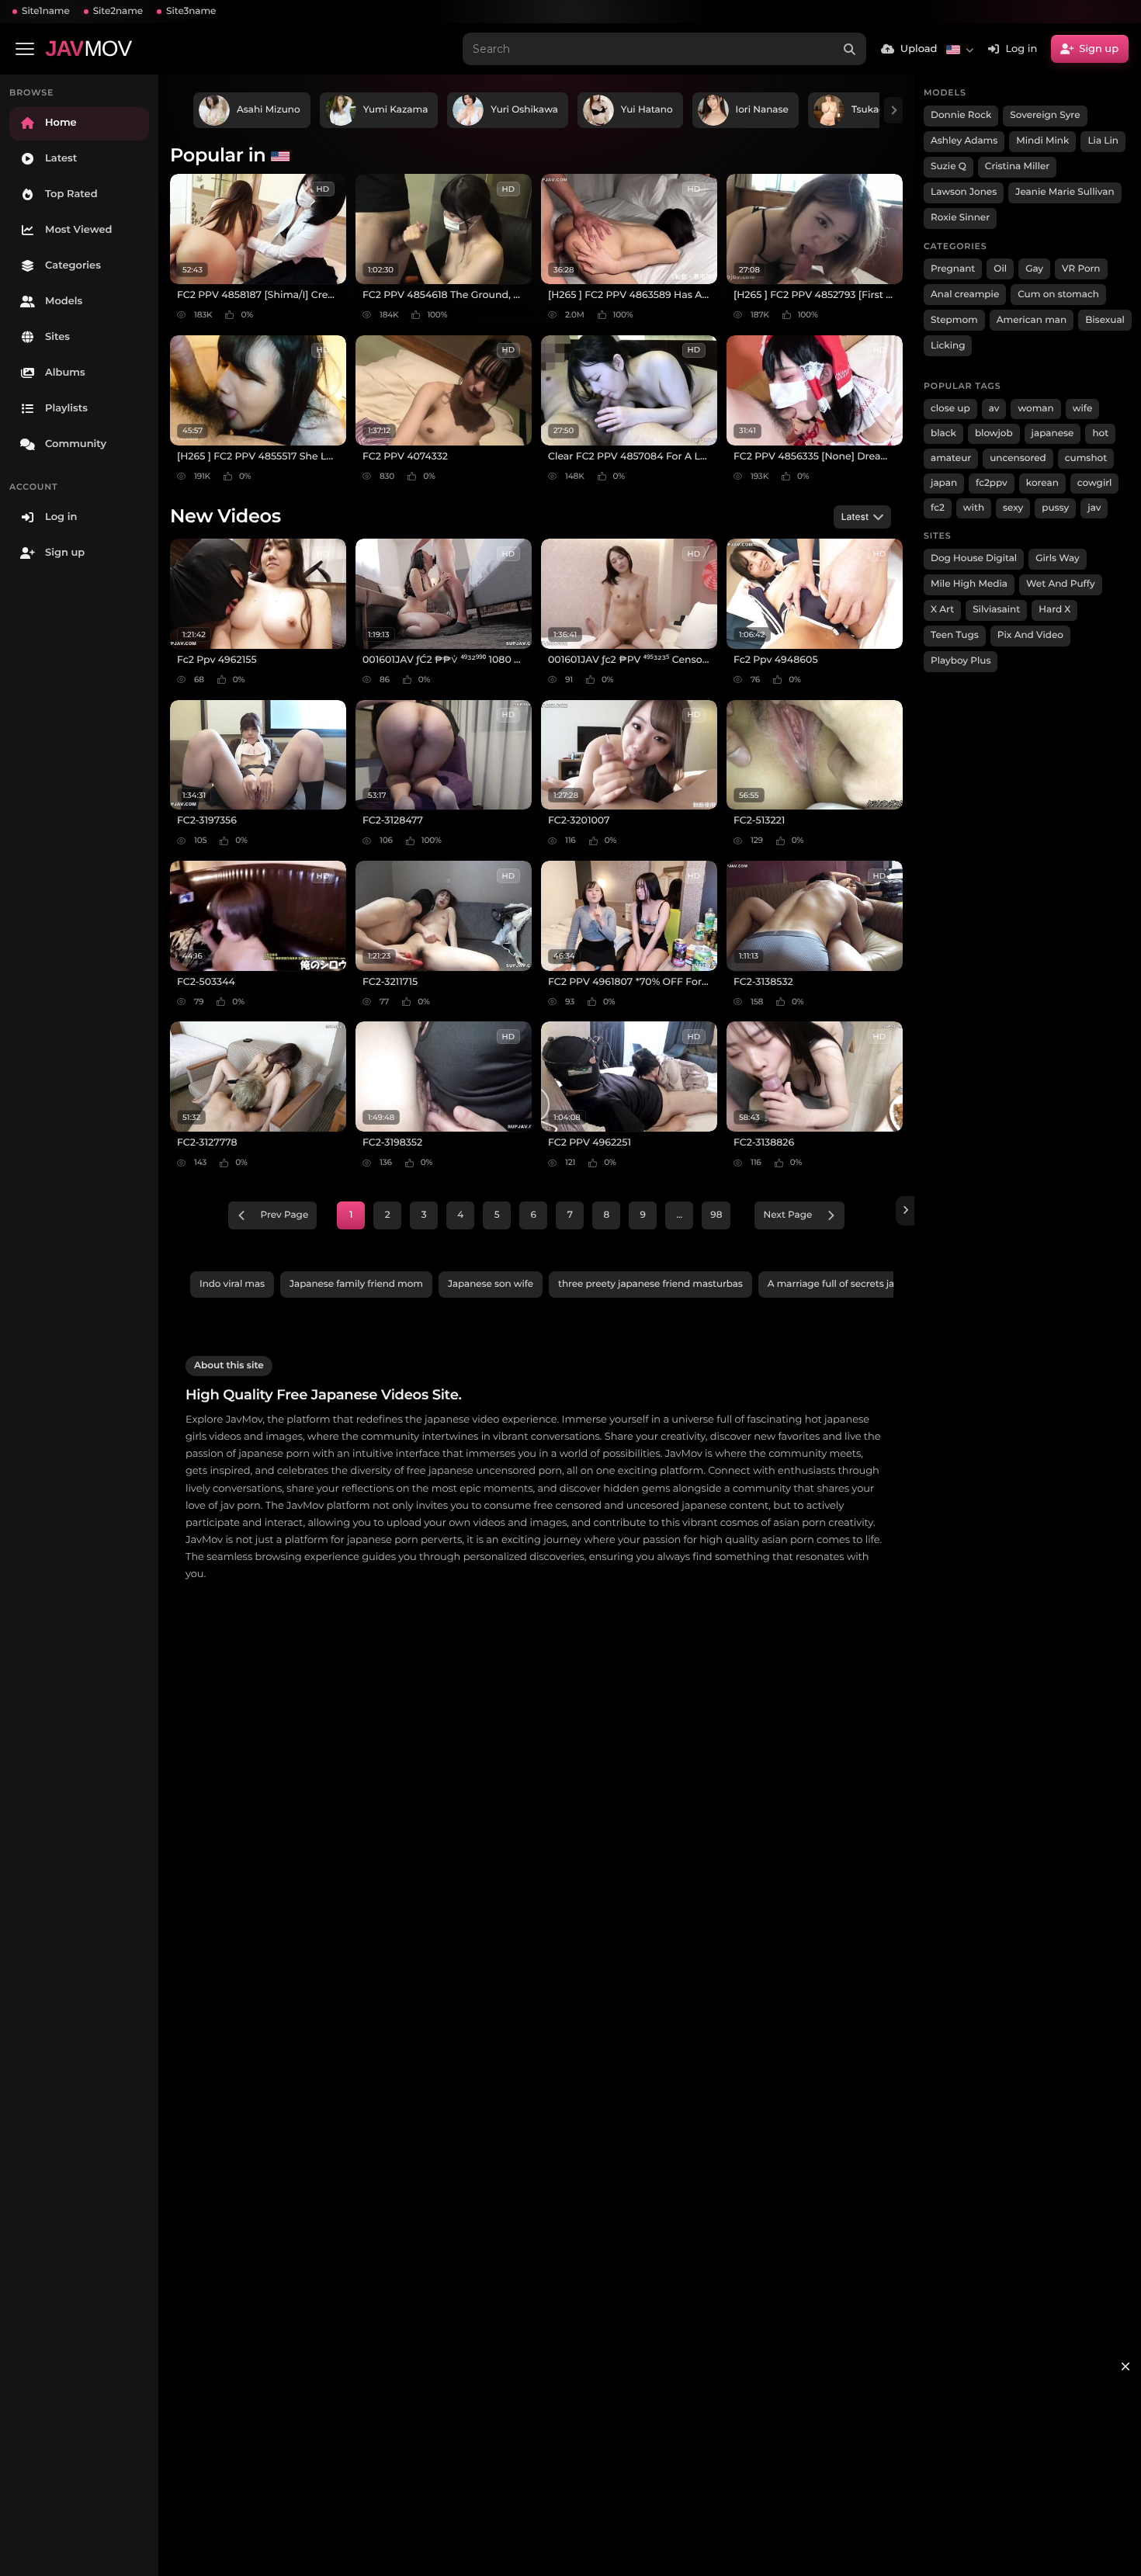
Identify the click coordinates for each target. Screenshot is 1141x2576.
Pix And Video (1030, 635)
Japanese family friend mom (356, 1284)
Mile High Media (969, 584)
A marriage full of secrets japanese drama (865, 1284)
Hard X (1054, 610)
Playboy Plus (961, 661)
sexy (1013, 508)
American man (1032, 320)
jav (1094, 508)
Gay (1034, 269)
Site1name (46, 11)
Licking (948, 346)
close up (950, 409)
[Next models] (893, 110)
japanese (1053, 433)
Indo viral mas (232, 1284)
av (994, 409)
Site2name (118, 11)
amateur (951, 458)
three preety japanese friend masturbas (650, 1284)
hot (1100, 433)
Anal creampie (965, 295)
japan (944, 483)
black (943, 433)
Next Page (787, 1215)
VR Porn (1081, 269)
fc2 (938, 508)
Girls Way (1058, 558)
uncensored (1018, 458)
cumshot (1086, 458)
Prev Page (285, 1215)
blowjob (994, 433)
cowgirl (1095, 483)
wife (1083, 409)
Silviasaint (996, 610)
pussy (1055, 508)
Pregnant (953, 269)
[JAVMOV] (905, 1211)
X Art (942, 610)
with (974, 508)
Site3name (191, 11)
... (679, 1215)
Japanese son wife (491, 1284)
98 (716, 1215)
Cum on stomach (1058, 295)
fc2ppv (992, 483)
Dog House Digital (974, 558)
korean (1042, 483)
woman (1035, 409)
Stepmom (954, 320)
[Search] (850, 49)
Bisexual (1105, 320)
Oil (1000, 269)
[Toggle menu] (25, 49)
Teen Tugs (955, 635)
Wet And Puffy (1061, 584)
